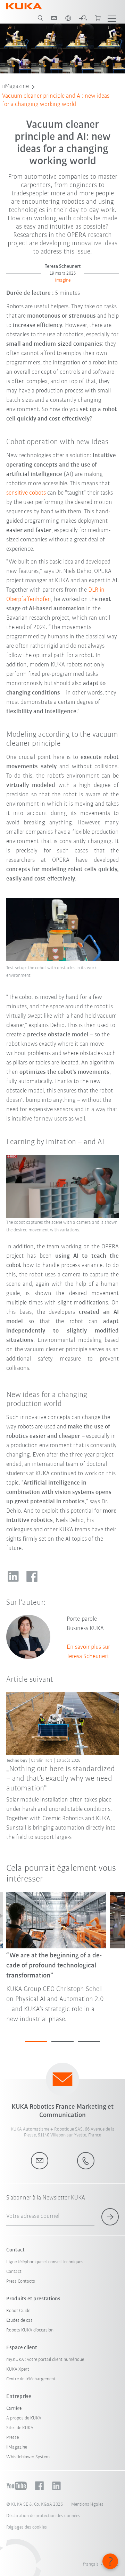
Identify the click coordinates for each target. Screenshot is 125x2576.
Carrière (14, 2409)
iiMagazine (15, 87)
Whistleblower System (28, 2457)
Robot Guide (18, 2311)
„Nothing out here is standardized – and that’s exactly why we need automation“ (61, 1779)
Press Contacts (21, 2281)
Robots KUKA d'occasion (30, 2330)
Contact (14, 2272)
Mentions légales (87, 2504)
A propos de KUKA (24, 2418)
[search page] (40, 18)
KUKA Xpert (18, 2369)
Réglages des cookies (27, 2527)
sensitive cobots (26, 493)
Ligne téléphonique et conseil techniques (45, 2262)
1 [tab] (36, 2042)
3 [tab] (89, 2042)
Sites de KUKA (20, 2428)
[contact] (54, 18)
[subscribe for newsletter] (110, 2217)
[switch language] (68, 18)
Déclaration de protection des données (43, 2516)
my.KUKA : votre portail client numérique (45, 2360)
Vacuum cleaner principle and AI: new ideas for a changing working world (56, 100)
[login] (83, 18)
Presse (12, 2438)
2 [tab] (62, 2042)
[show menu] (112, 18)
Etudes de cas (19, 2321)
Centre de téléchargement (31, 2379)
